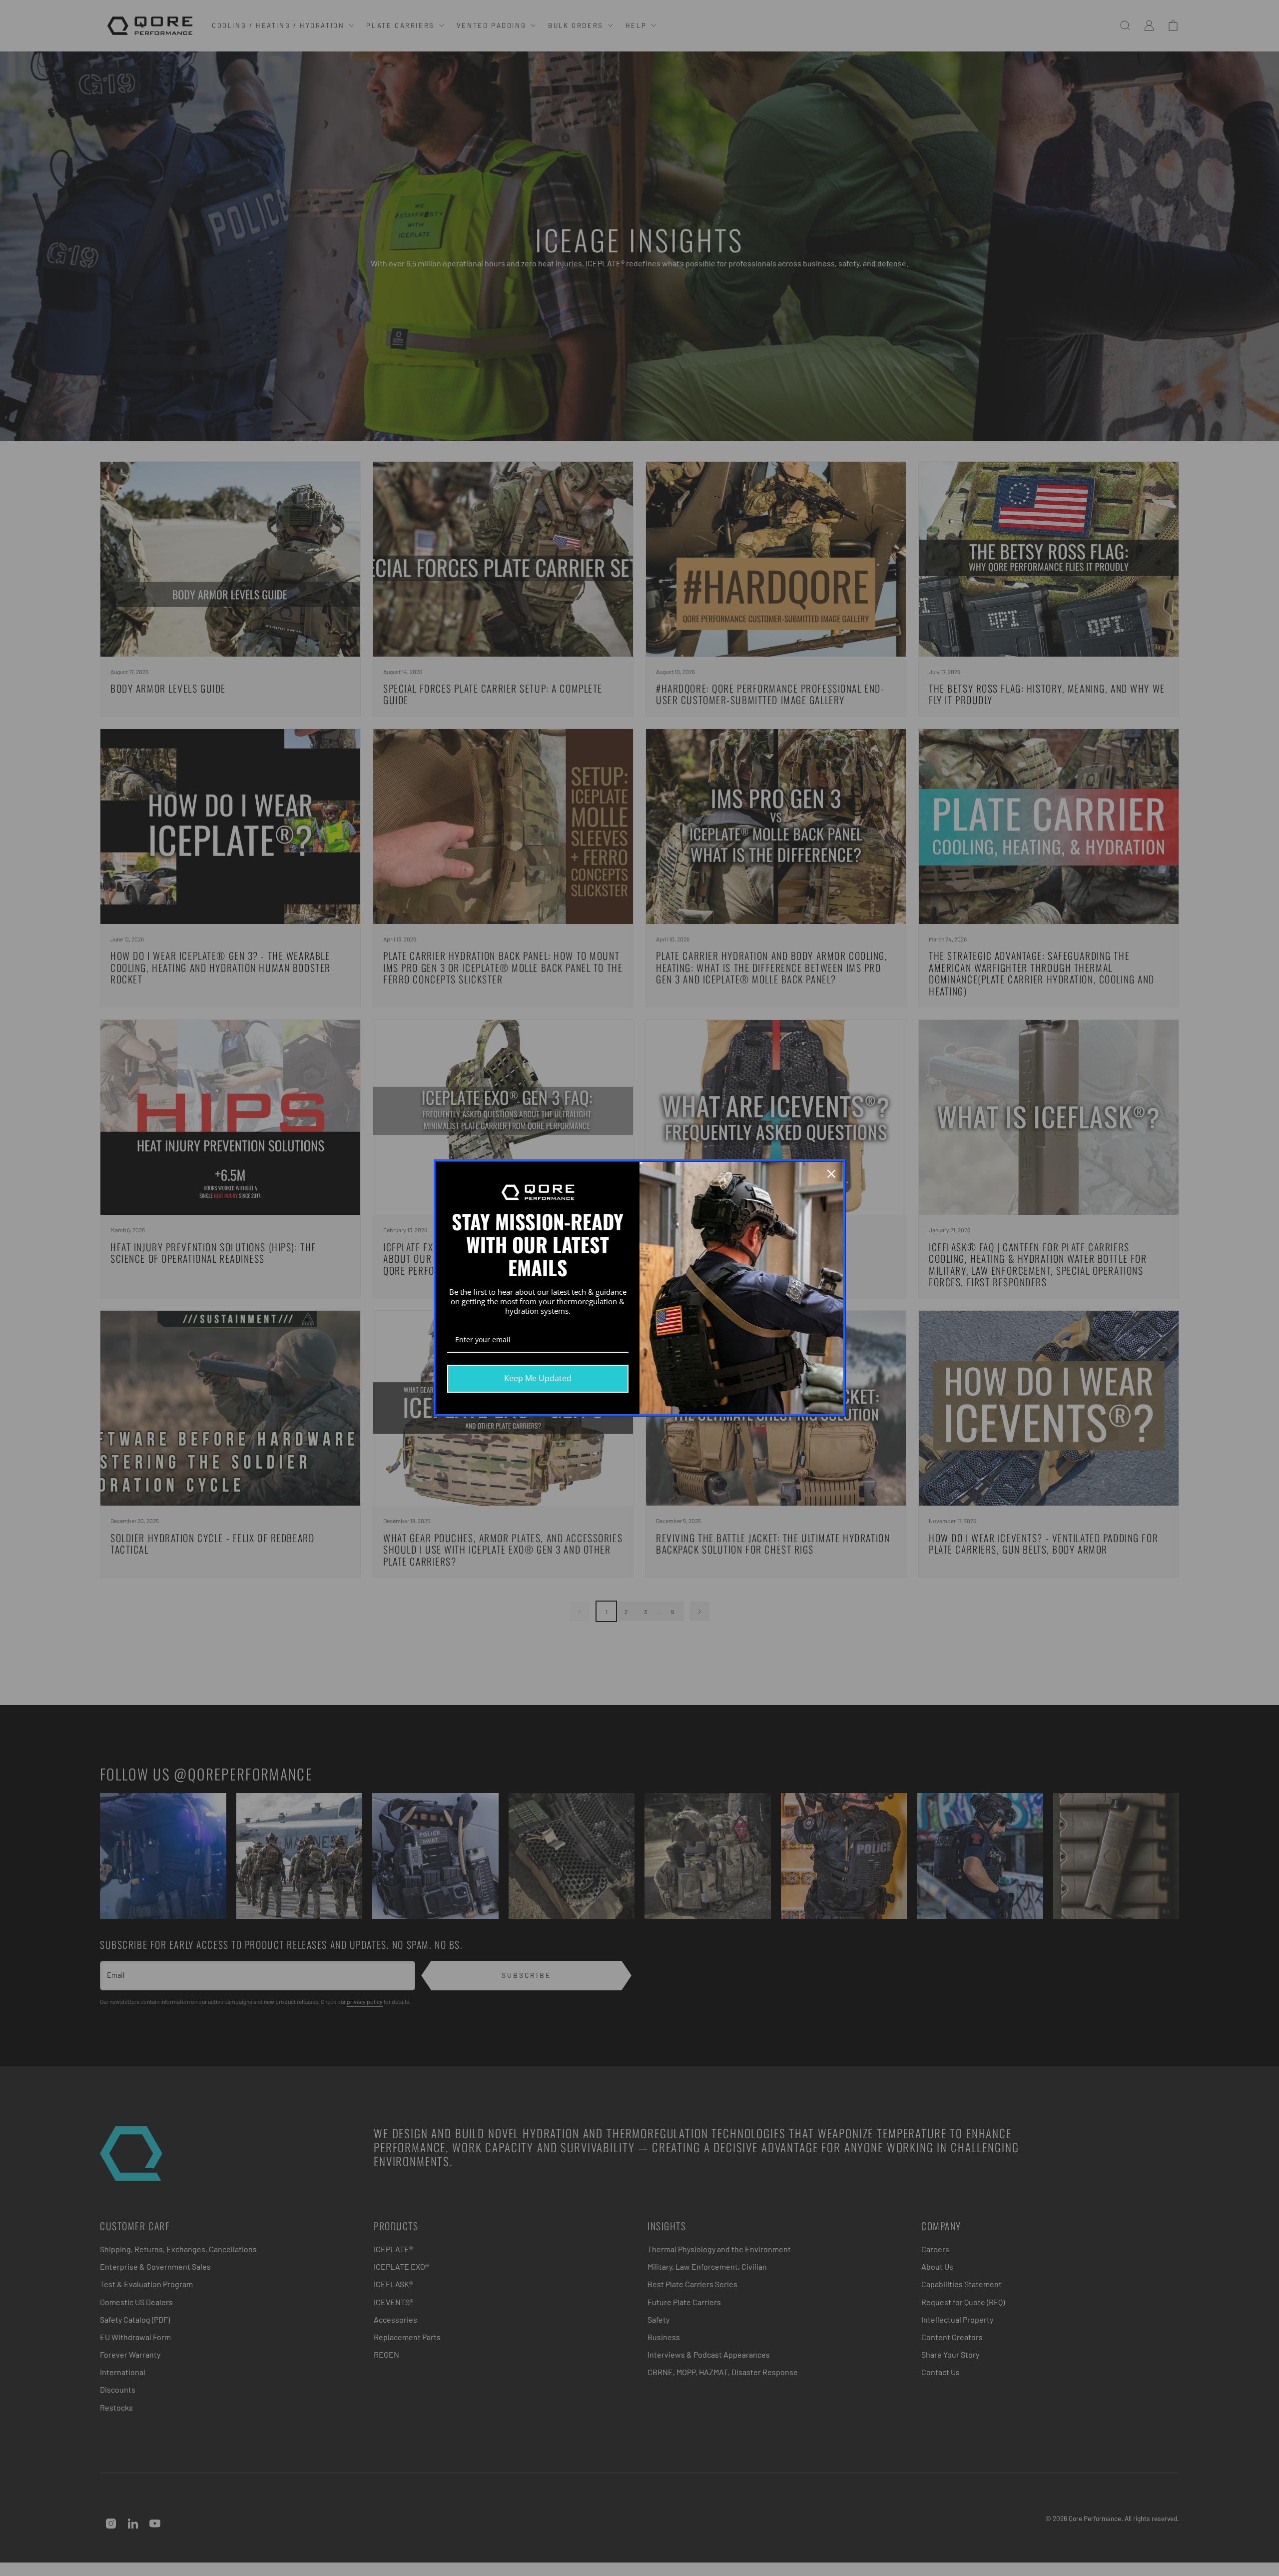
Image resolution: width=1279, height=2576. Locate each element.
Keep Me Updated (538, 1378)
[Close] (831, 1174)
